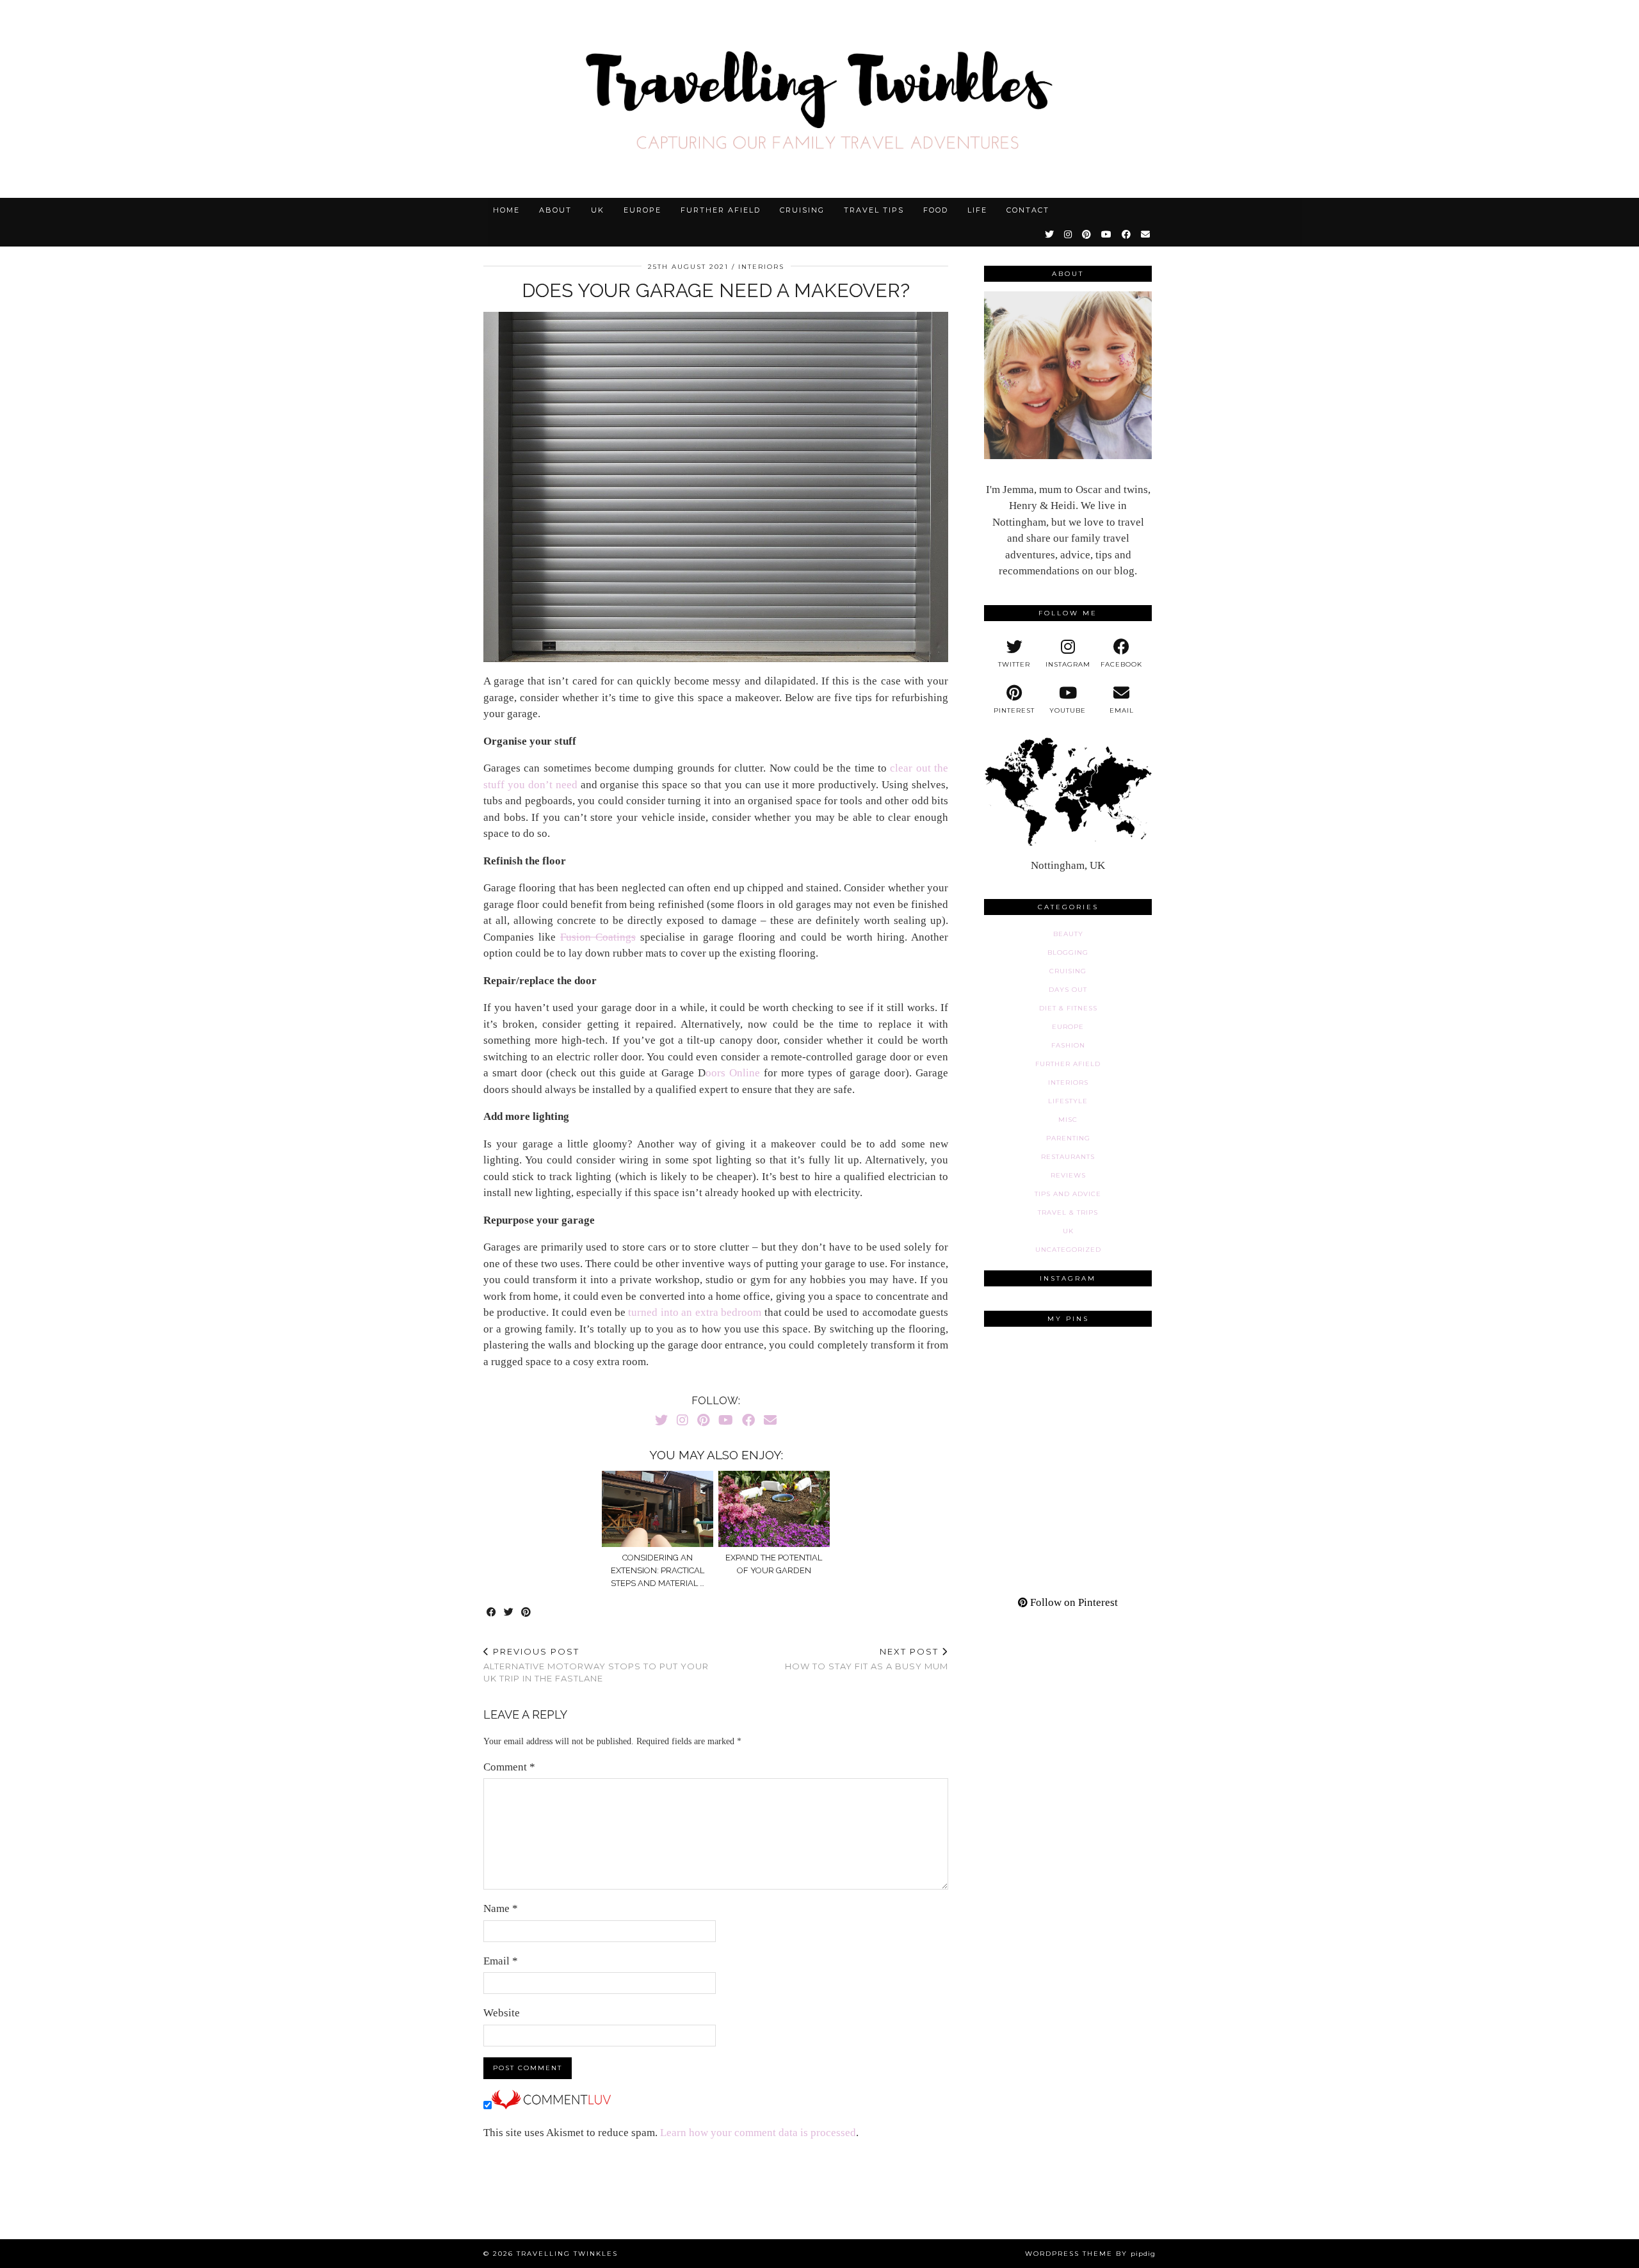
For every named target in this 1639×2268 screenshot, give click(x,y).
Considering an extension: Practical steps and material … (658, 1570)
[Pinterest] (1087, 234)
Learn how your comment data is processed (758, 2133)
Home (506, 210)
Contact (1028, 210)
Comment (509, 1767)
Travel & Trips (1068, 1212)
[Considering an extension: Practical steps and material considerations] (658, 1509)
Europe (642, 210)
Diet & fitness (1068, 1008)
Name (501, 1908)
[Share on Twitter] (509, 1613)
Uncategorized (1068, 1250)
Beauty (1068, 934)
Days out (1068, 990)
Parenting (1068, 1138)
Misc (1068, 1120)
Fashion (1068, 1045)
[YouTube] (1107, 234)
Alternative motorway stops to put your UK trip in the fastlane (596, 1665)
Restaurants (1068, 1157)
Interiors (761, 267)
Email (501, 1961)
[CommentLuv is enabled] (551, 2106)
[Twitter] (1050, 234)
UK (598, 210)
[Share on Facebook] (492, 1613)
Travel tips (874, 210)
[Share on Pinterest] (527, 1613)
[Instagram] (1069, 234)
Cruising (802, 210)
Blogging (1068, 952)
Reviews (1068, 1175)
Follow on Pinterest (1073, 1602)
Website (502, 2013)
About (555, 210)
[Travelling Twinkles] (819, 99)
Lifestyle (1068, 1101)
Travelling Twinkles (567, 2254)
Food (936, 210)
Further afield (721, 210)
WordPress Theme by (1090, 2254)
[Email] (1146, 234)
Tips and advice (1068, 1194)
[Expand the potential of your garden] (774, 1509)
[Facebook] (1127, 234)
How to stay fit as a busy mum (867, 1659)
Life (977, 210)
